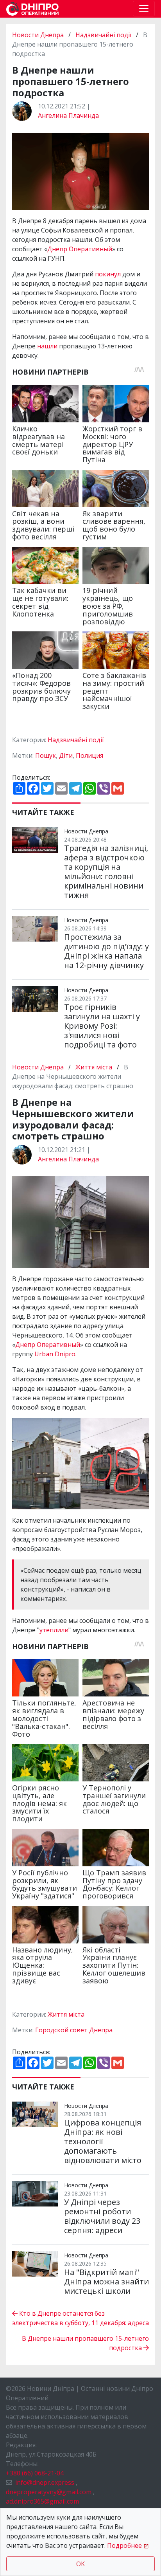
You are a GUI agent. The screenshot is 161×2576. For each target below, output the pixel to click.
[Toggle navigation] (144, 9)
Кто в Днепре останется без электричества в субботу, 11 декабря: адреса (80, 2318)
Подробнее (124, 2545)
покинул (108, 274)
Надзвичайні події (103, 35)
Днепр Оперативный (80, 249)
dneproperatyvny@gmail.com (49, 2492)
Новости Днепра (39, 35)
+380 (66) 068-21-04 (35, 2473)
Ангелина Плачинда (68, 115)
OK (80, 2564)
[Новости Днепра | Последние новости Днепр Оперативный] (32, 9)
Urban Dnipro (55, 1354)
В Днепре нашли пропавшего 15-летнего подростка (85, 2343)
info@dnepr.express (45, 2482)
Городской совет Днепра (74, 2030)
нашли (47, 346)
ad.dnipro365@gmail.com (42, 2501)
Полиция (89, 755)
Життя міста (94, 1067)
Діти (66, 755)
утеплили (54, 1630)
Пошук (46, 755)
